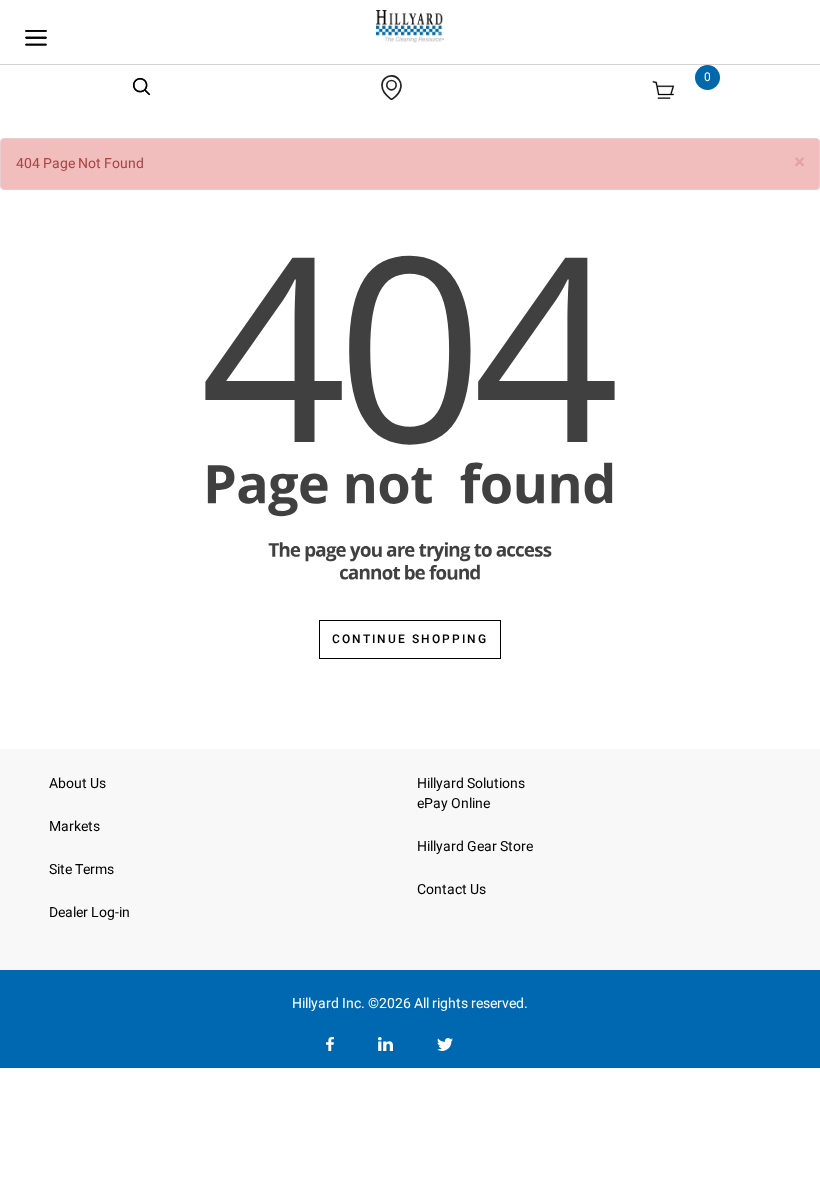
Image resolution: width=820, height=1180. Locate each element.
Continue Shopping (410, 639)
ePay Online (453, 803)
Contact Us (451, 889)
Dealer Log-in (89, 912)
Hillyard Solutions (471, 783)
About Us (77, 783)
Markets (74, 826)
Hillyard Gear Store (475, 846)
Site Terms (81, 869)
